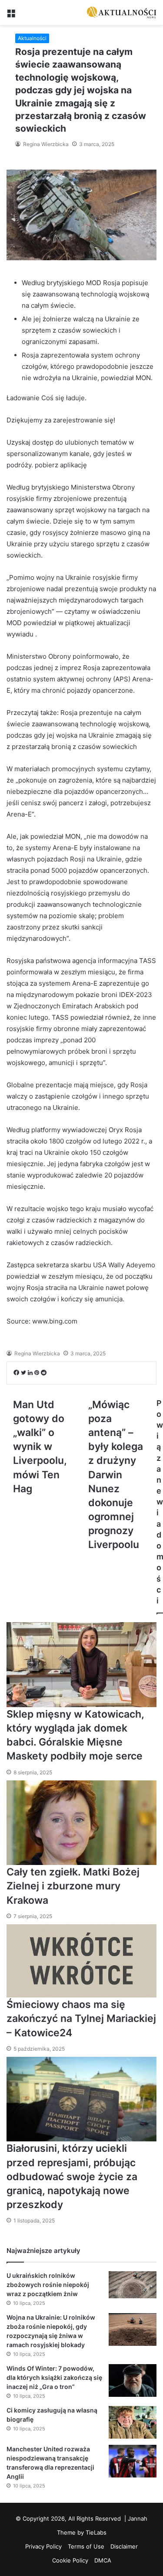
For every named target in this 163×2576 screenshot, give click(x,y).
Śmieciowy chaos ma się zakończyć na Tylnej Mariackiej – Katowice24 (81, 2018)
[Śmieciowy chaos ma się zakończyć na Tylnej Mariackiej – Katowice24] (81, 1961)
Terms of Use (86, 2546)
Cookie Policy (70, 2560)
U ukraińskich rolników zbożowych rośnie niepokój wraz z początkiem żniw (48, 2285)
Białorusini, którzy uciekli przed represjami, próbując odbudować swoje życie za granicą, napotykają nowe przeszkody (72, 2176)
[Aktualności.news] (122, 12)
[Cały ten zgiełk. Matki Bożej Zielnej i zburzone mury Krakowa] (81, 1823)
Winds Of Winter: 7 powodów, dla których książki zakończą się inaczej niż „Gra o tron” (54, 2377)
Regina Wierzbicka (45, 144)
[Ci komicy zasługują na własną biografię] (133, 2422)
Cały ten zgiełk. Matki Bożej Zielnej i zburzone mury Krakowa (73, 1886)
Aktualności (32, 38)
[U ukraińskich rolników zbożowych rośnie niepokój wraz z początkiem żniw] (133, 2285)
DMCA (103, 2560)
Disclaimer (124, 2546)
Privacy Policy (43, 2546)
